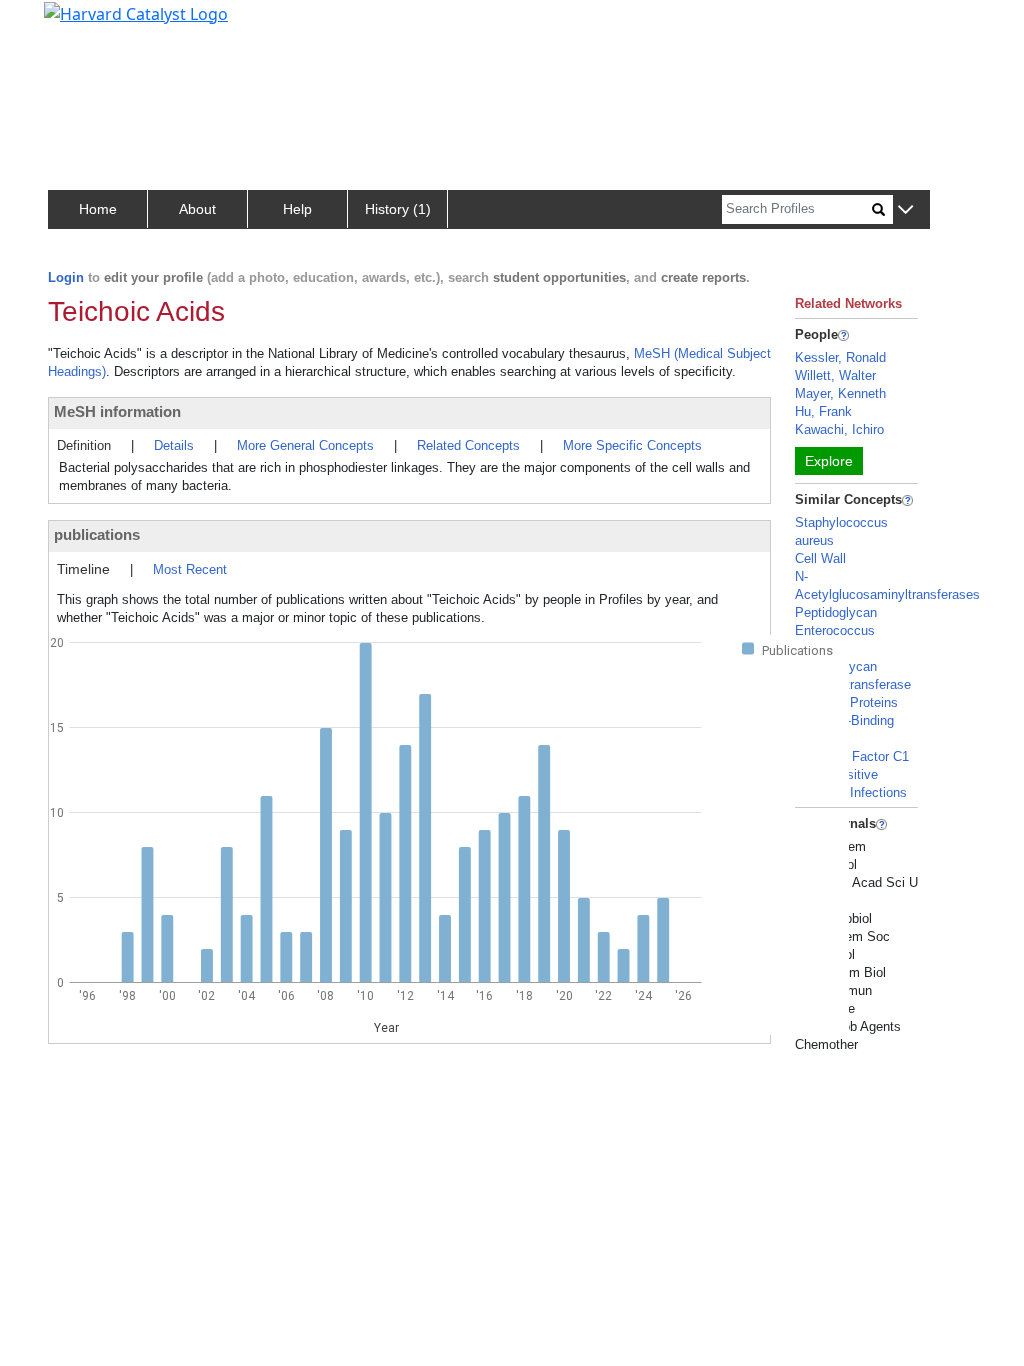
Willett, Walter (835, 375)
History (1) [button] (398, 209)
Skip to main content (83, 24)
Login (66, 277)
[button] (905, 210)
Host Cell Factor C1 (852, 756)
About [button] (197, 209)
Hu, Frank (823, 411)
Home (98, 209)
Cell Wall (820, 558)
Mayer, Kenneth (840, 393)
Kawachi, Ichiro (839, 429)
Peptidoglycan (836, 612)
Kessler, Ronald (840, 357)
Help (297, 209)
